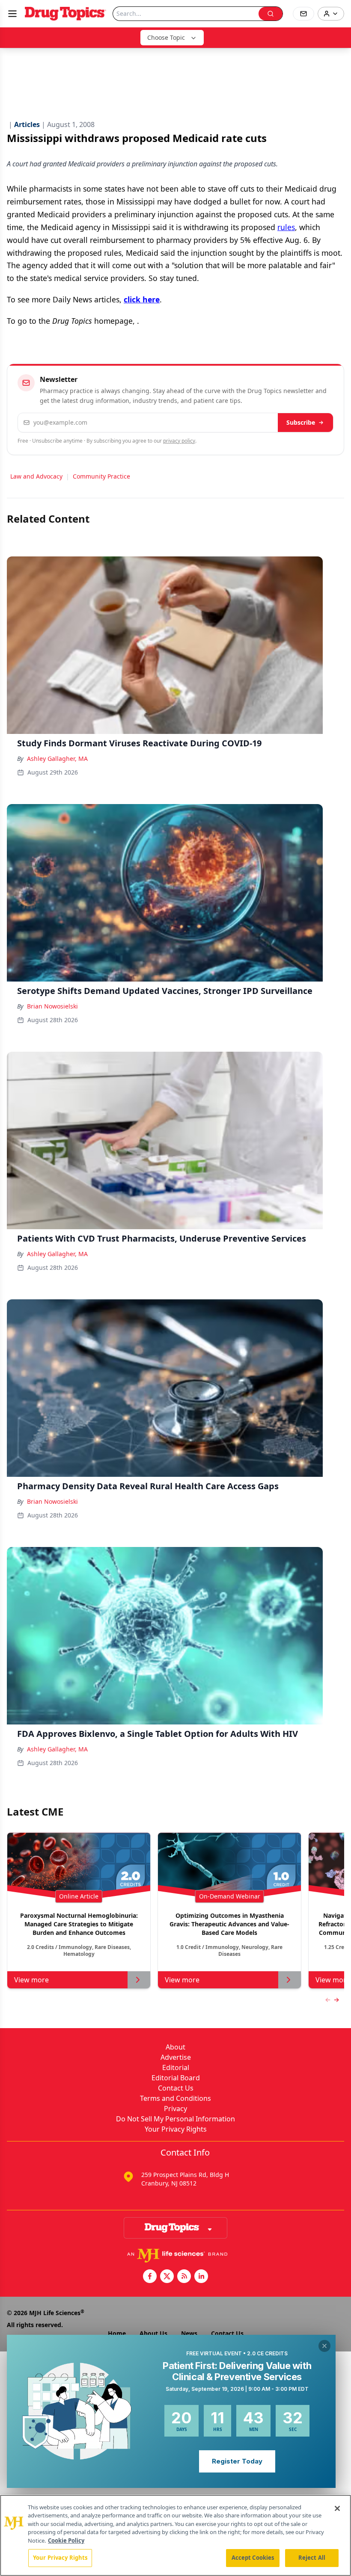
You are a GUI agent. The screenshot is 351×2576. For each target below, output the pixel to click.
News (189, 2333)
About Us (153, 2333)
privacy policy (179, 441)
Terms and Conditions (175, 2098)
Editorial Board (176, 2078)
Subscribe (301, 422)
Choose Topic (166, 37)
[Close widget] (324, 2346)
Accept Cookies (253, 2558)
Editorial (176, 2067)
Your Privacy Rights (176, 2129)
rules (286, 227)
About (175, 2047)
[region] (175, 2535)
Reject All (312, 2558)
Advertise (176, 2057)
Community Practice (101, 476)
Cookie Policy (66, 2541)
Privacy (175, 2109)
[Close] (337, 2508)
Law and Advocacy (36, 476)
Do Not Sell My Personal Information (175, 2119)
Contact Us (176, 2088)
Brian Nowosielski (52, 1006)
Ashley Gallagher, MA (57, 759)
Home (117, 2333)
